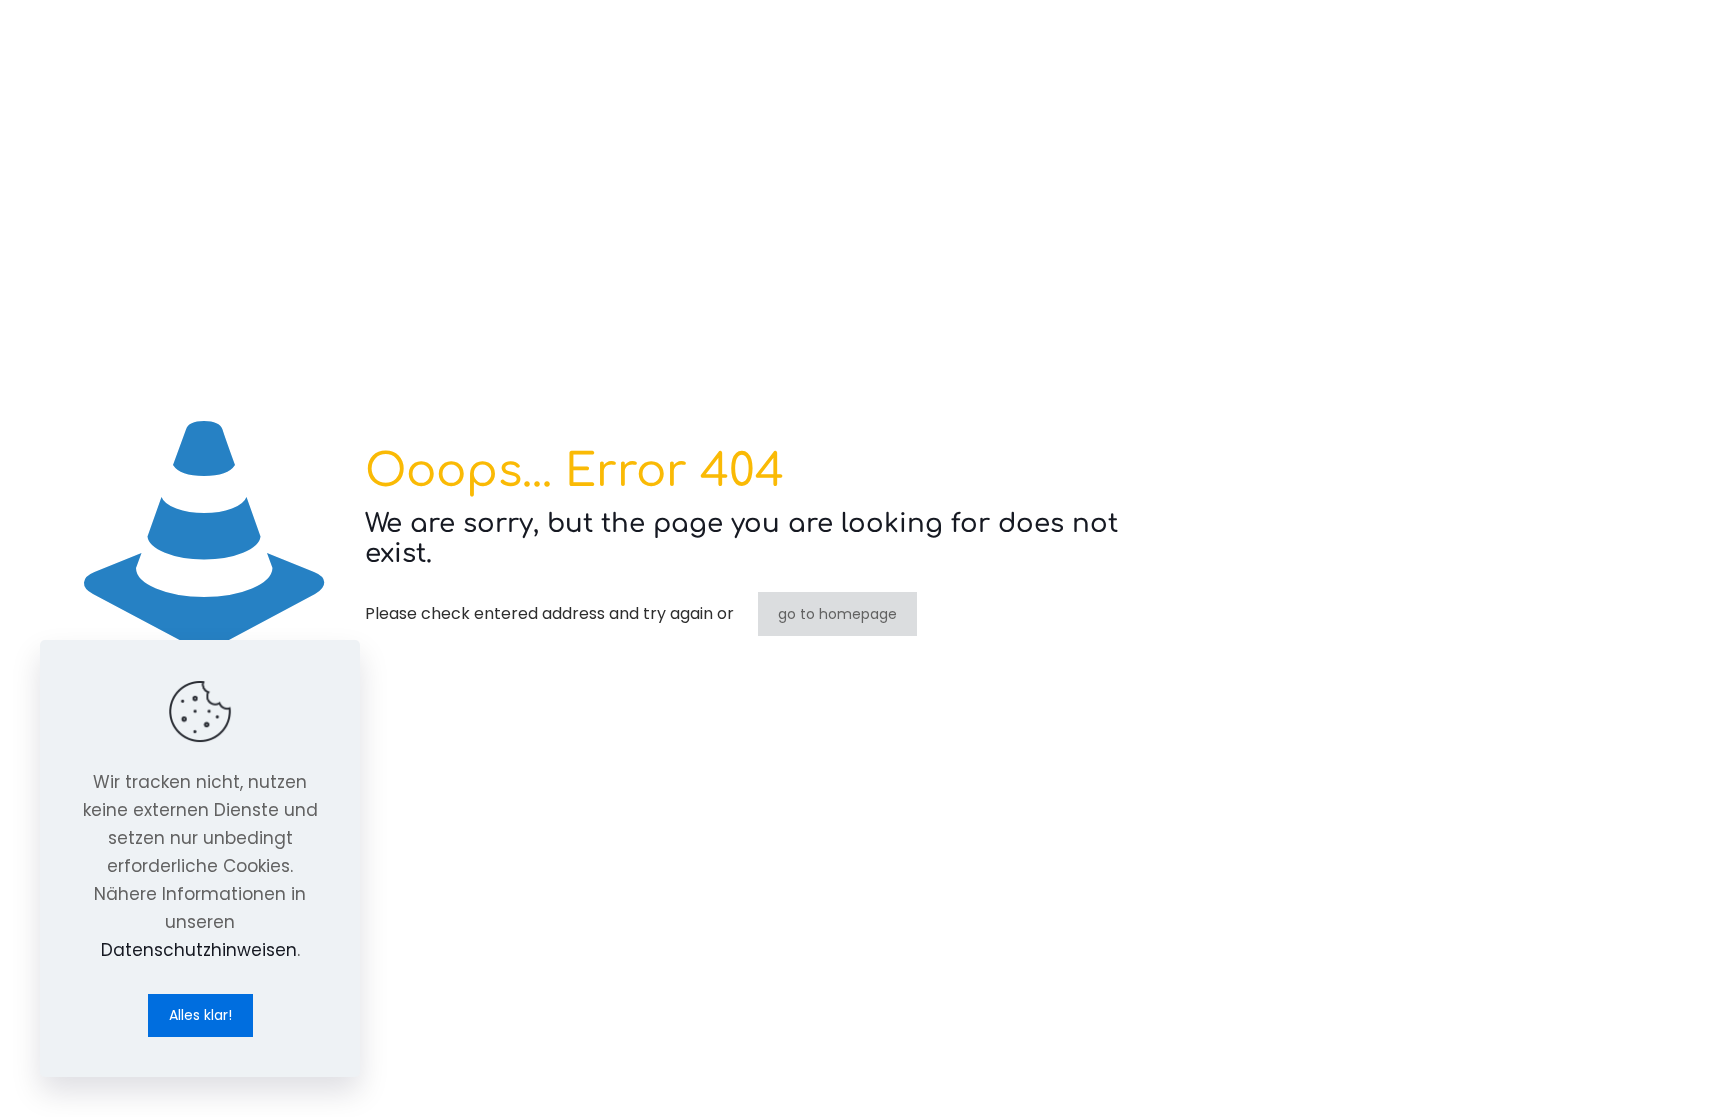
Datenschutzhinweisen (199, 950)
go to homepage (837, 614)
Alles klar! (200, 1015)
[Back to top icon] (1632, 1076)
